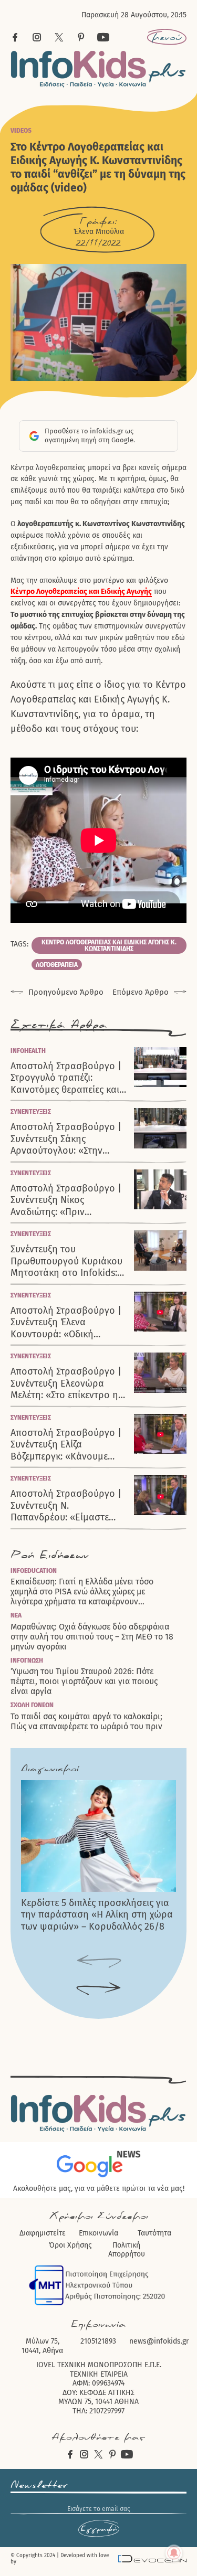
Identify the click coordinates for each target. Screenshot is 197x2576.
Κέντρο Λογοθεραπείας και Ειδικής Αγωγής (81, 592)
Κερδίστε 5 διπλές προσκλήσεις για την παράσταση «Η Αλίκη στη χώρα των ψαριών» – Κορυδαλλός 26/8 (97, 1915)
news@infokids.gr (159, 2341)
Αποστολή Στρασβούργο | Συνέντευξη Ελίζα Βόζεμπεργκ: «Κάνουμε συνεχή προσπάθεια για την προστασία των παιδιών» (66, 1445)
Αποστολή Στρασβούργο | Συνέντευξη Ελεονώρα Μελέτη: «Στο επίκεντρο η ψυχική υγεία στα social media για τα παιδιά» (66, 1383)
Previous (98, 1962)
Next (98, 1989)
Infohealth (28, 1051)
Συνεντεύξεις (31, 1112)
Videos (21, 131)
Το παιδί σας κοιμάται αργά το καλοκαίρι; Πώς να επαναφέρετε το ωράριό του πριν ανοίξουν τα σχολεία (86, 1726)
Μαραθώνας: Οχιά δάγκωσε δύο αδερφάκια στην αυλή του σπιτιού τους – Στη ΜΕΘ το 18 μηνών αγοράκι (92, 1637)
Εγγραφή (99, 2529)
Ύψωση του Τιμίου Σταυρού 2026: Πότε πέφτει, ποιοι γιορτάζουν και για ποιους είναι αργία (84, 1681)
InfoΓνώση (27, 1660)
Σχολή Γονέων (32, 1705)
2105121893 (98, 2341)
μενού (167, 37)
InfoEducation (34, 1571)
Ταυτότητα (154, 2233)
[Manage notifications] (174, 2553)
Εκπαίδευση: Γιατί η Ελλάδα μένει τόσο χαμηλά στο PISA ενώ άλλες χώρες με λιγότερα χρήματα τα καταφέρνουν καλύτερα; (82, 1592)
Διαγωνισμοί (50, 1769)
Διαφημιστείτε (43, 2233)
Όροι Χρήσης (70, 2245)
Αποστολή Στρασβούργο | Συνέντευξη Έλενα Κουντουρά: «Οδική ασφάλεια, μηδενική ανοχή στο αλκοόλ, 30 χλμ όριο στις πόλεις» (68, 1323)
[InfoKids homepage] (98, 69)
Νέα (16, 1615)
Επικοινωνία (98, 2233)
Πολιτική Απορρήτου (127, 2250)
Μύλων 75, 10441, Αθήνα (42, 2346)
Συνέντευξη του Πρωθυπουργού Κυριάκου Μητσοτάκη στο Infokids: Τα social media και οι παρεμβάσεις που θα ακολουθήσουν (66, 1261)
